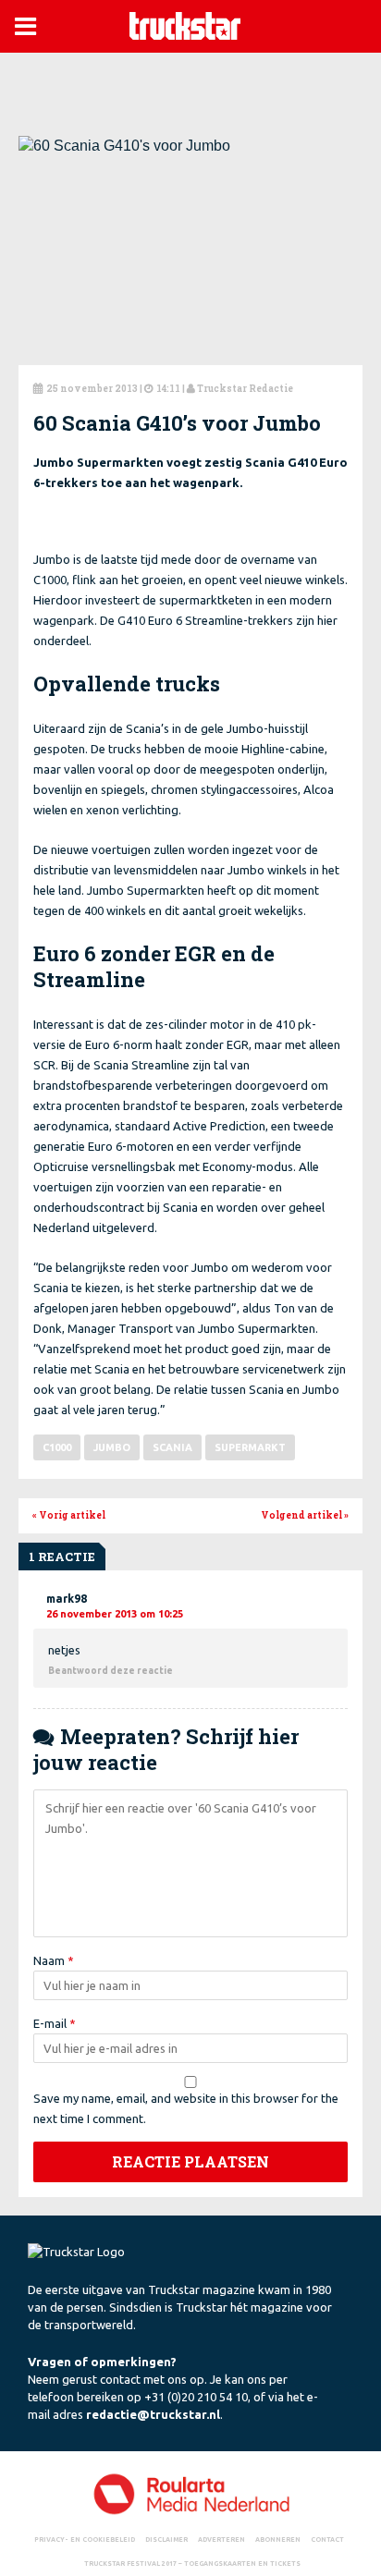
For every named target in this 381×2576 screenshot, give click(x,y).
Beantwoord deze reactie (111, 1671)
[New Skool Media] (190, 2493)
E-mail (55, 2023)
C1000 (57, 1447)
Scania (172, 1447)
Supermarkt (250, 1447)
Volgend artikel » (305, 1515)
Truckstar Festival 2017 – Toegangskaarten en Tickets (192, 2563)
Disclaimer (166, 2539)
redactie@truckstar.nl (153, 2414)
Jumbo (112, 1447)
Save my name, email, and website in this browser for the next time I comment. (186, 2108)
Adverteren (221, 2539)
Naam (54, 1960)
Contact (327, 2539)
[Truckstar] (185, 24)
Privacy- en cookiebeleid (85, 2539)
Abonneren (278, 2539)
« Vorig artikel (69, 1515)
